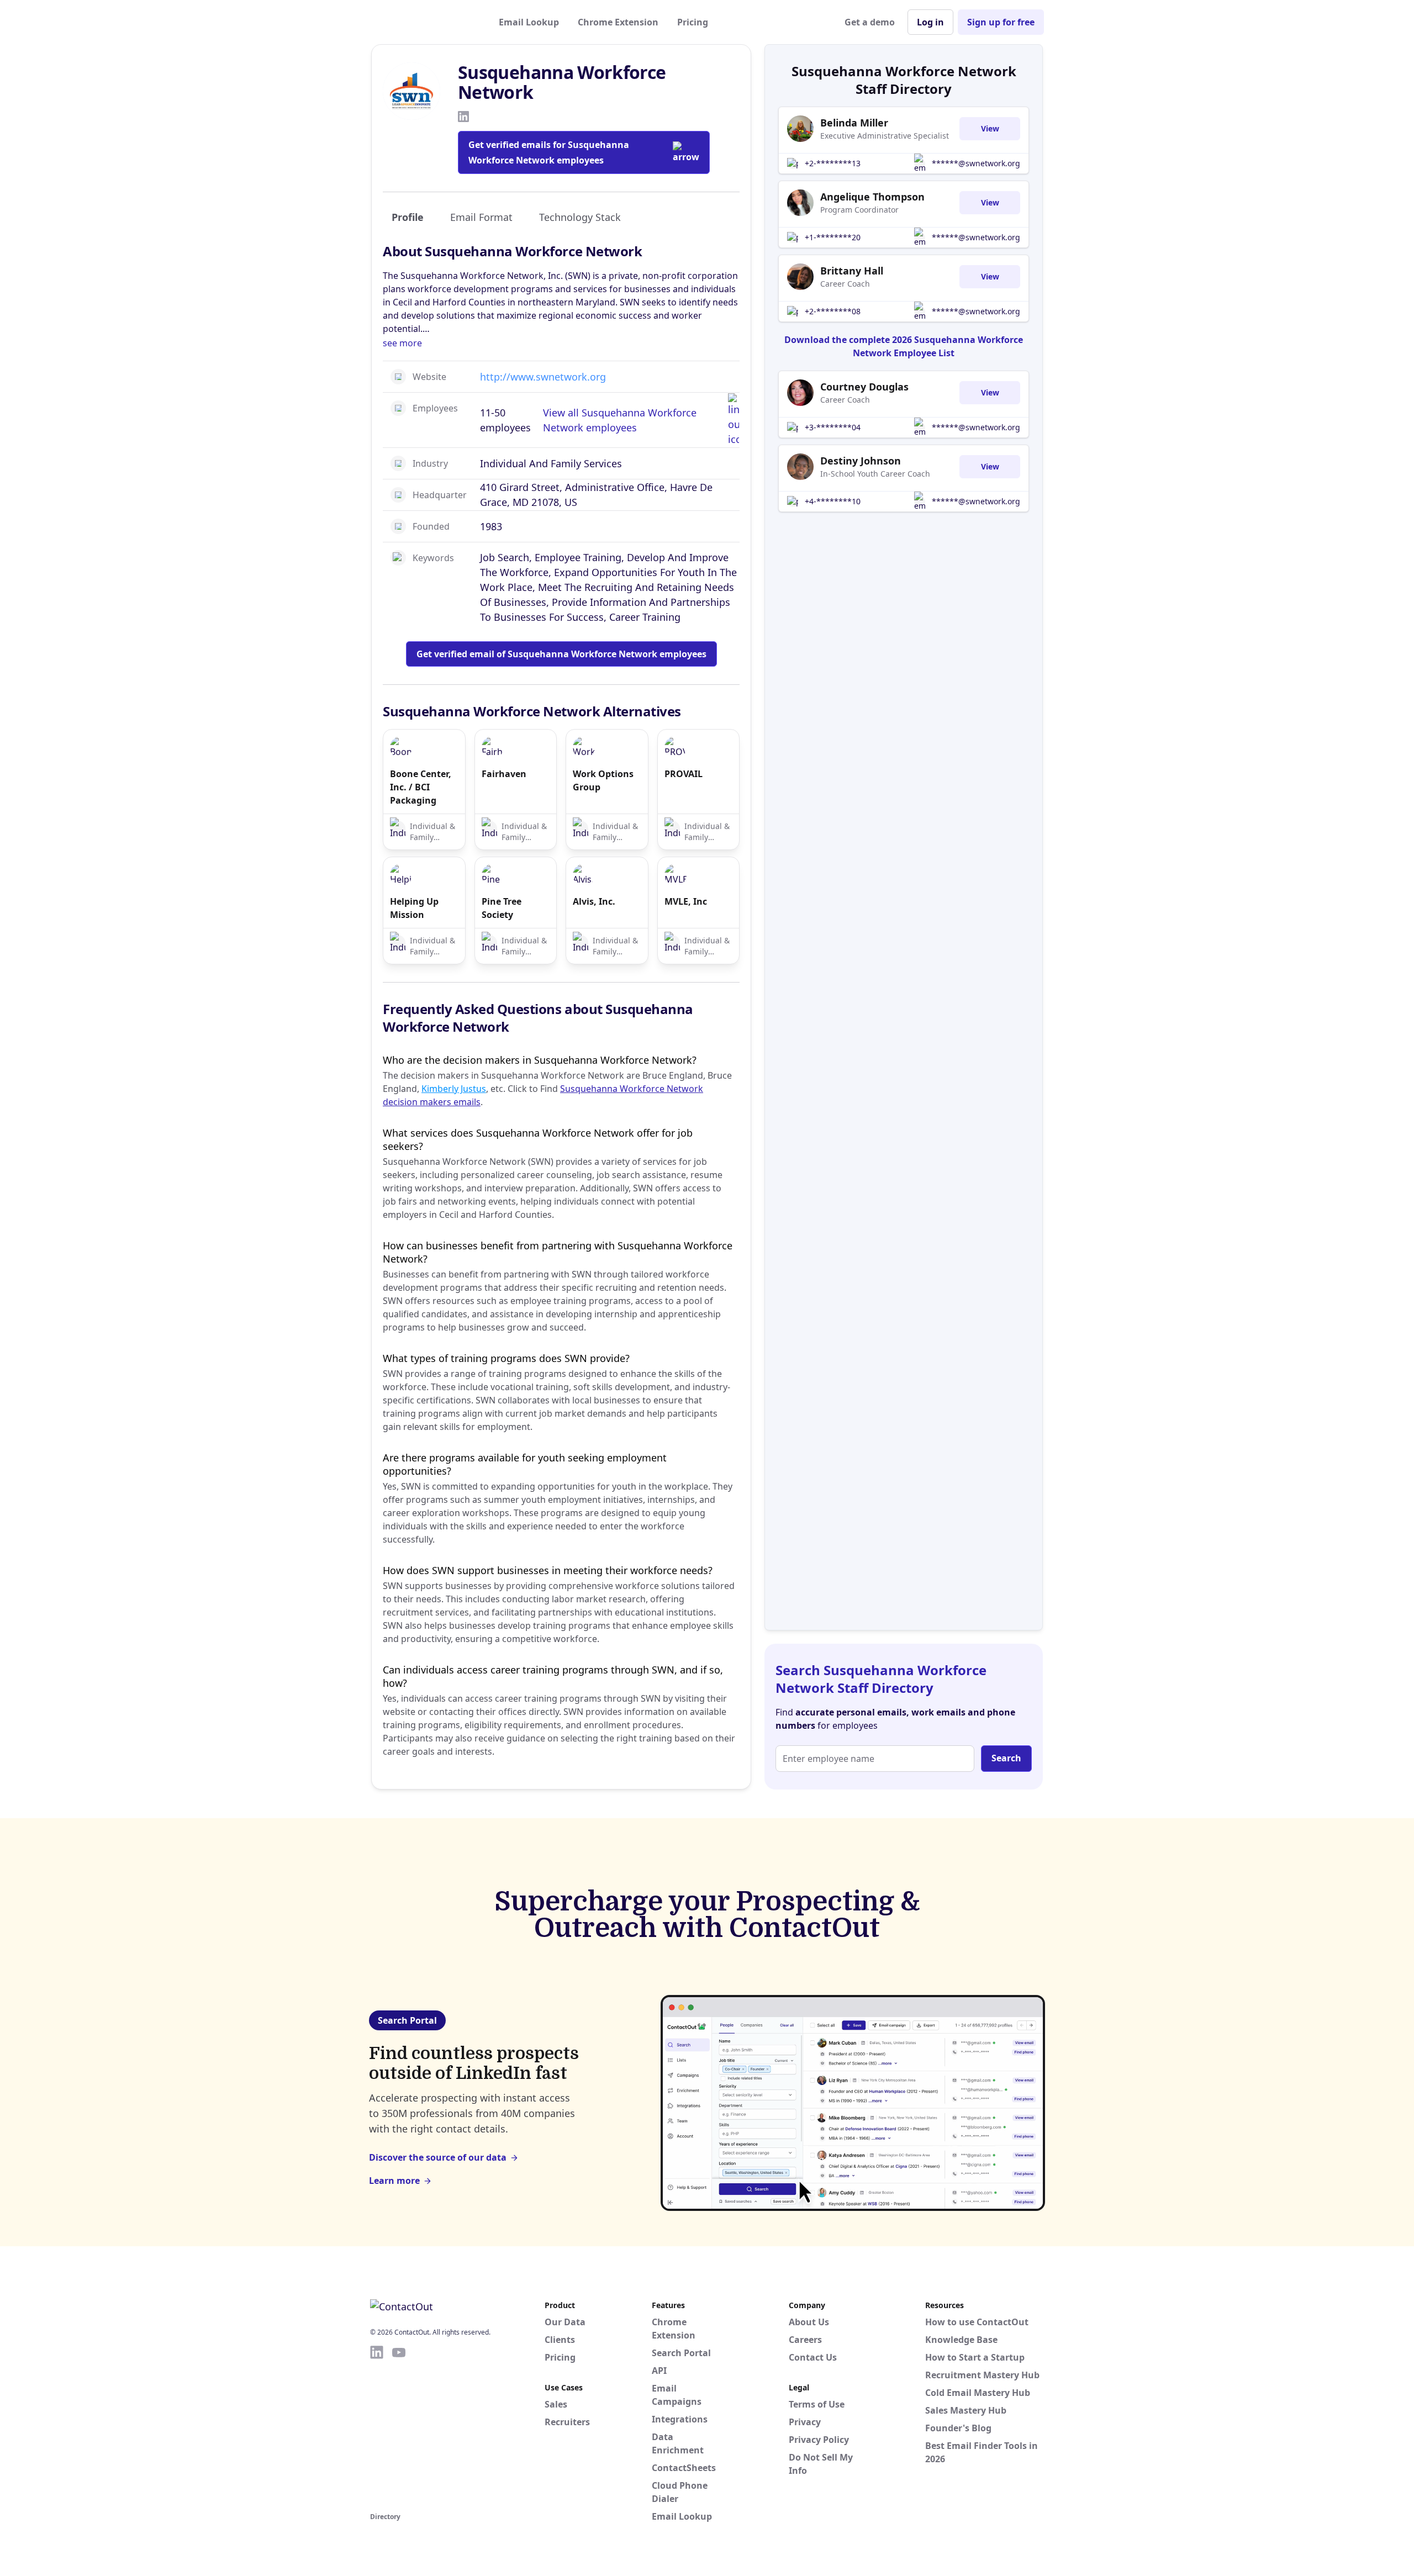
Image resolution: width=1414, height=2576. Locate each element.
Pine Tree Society (502, 908)
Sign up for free (1001, 22)
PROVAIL (684, 774)
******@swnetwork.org (976, 163)
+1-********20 (833, 237)
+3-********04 (833, 427)
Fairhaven (504, 774)
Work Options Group (603, 780)
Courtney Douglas (864, 387)
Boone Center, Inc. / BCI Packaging (421, 787)
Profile (408, 217)
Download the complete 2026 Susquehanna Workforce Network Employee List (904, 346)
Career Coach (845, 284)
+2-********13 (833, 163)
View (990, 128)
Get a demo (870, 22)
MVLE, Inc (686, 901)
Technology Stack (580, 217)
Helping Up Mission (414, 908)
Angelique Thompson (872, 197)
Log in (930, 22)
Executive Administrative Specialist (885, 136)
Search (1006, 1758)
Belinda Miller (854, 123)
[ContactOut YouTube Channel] (399, 2427)
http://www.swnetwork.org (543, 377)
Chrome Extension (618, 22)
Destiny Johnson (861, 461)
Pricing (693, 22)
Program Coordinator (859, 210)
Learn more (394, 2181)
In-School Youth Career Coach (875, 474)
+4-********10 (833, 501)
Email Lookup (529, 22)
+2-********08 (833, 311)
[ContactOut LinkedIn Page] (377, 2427)
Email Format (481, 217)
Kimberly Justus (454, 1089)
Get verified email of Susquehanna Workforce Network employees (561, 654)
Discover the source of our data (438, 2157)
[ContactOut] (424, 22)
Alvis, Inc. (594, 901)
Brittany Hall (852, 271)
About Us (809, 2322)
